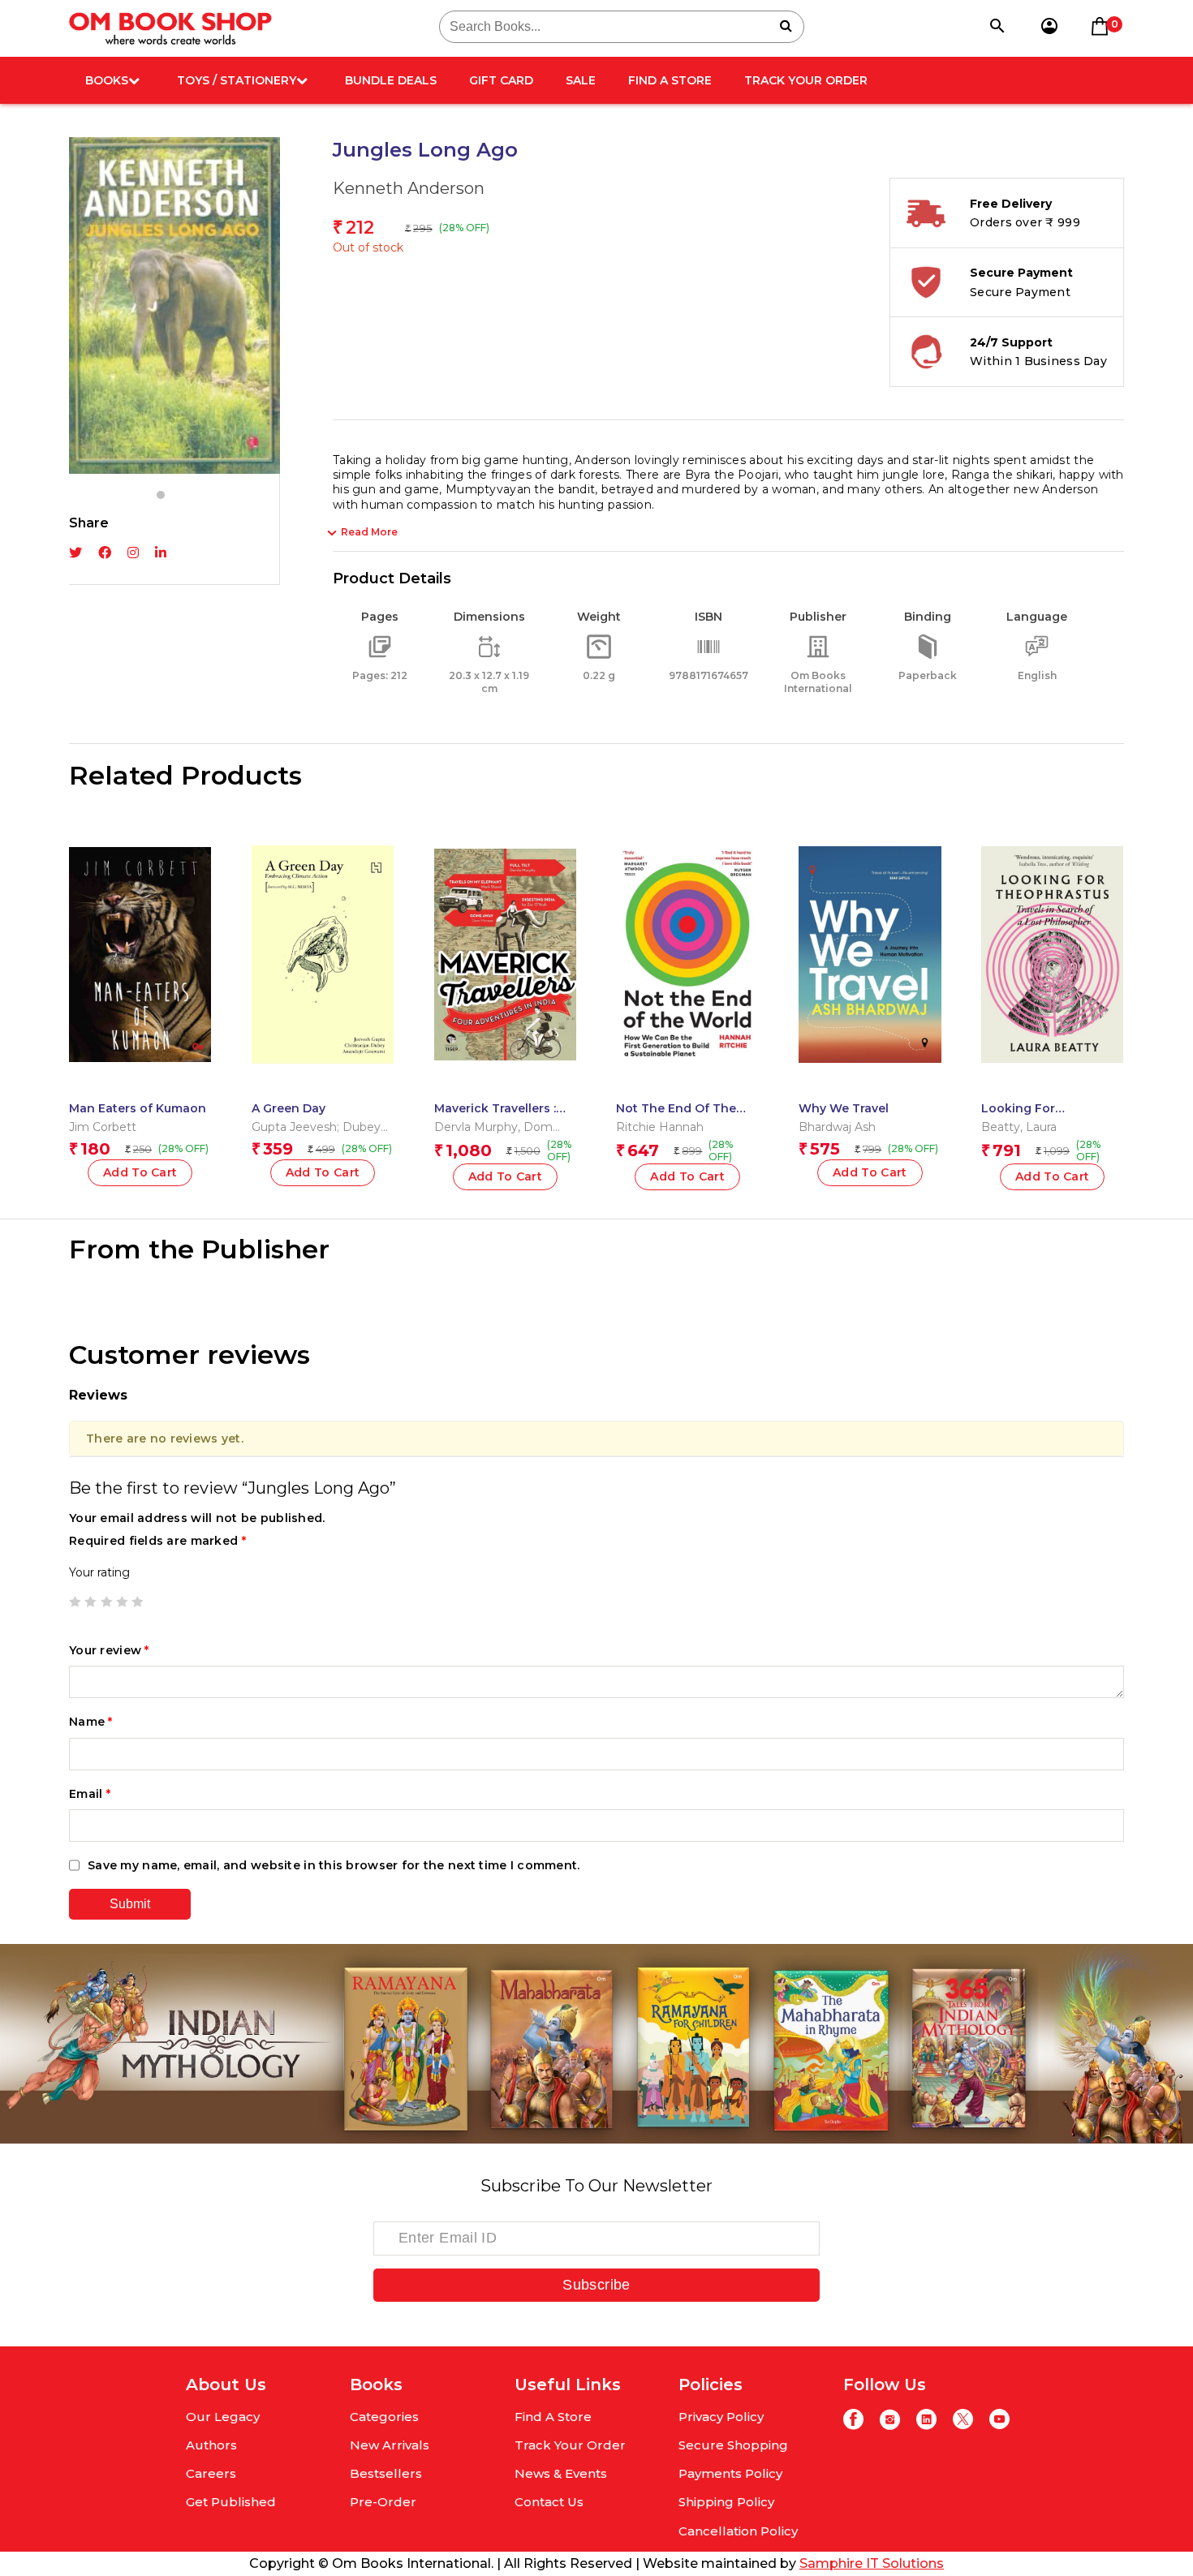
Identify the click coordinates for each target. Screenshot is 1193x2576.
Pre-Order (383, 2502)
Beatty (1001, 1127)
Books (107, 80)
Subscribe (596, 2285)
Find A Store (670, 80)
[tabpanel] (174, 305)
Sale (581, 80)
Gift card (501, 80)
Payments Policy (730, 2473)
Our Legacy (223, 2417)
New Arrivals (390, 2445)
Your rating (99, 1572)
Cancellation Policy (738, 2531)
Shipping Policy (726, 2502)
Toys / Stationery (237, 80)
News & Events (561, 2473)
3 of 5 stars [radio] (106, 1602)
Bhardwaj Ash (837, 1127)
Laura (1041, 1127)
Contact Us (549, 2502)
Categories (384, 2417)
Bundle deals (391, 80)
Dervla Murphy (476, 1127)
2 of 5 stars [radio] (90, 1602)
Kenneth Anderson (409, 188)
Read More (369, 532)
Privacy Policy (721, 2417)
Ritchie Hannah (660, 1127)
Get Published (231, 2502)
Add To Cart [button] (140, 1172)
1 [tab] (161, 495)
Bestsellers (386, 2473)
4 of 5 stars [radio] (122, 1602)
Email (90, 1794)
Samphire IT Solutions (872, 2563)
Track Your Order (806, 80)
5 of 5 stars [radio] (137, 1602)
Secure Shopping (733, 2445)
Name (91, 1722)
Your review (109, 1650)
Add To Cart (323, 1172)
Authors (211, 2445)
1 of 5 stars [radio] (75, 1602)
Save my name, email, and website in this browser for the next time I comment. (334, 1865)
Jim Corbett (103, 1127)
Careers (211, 2473)
